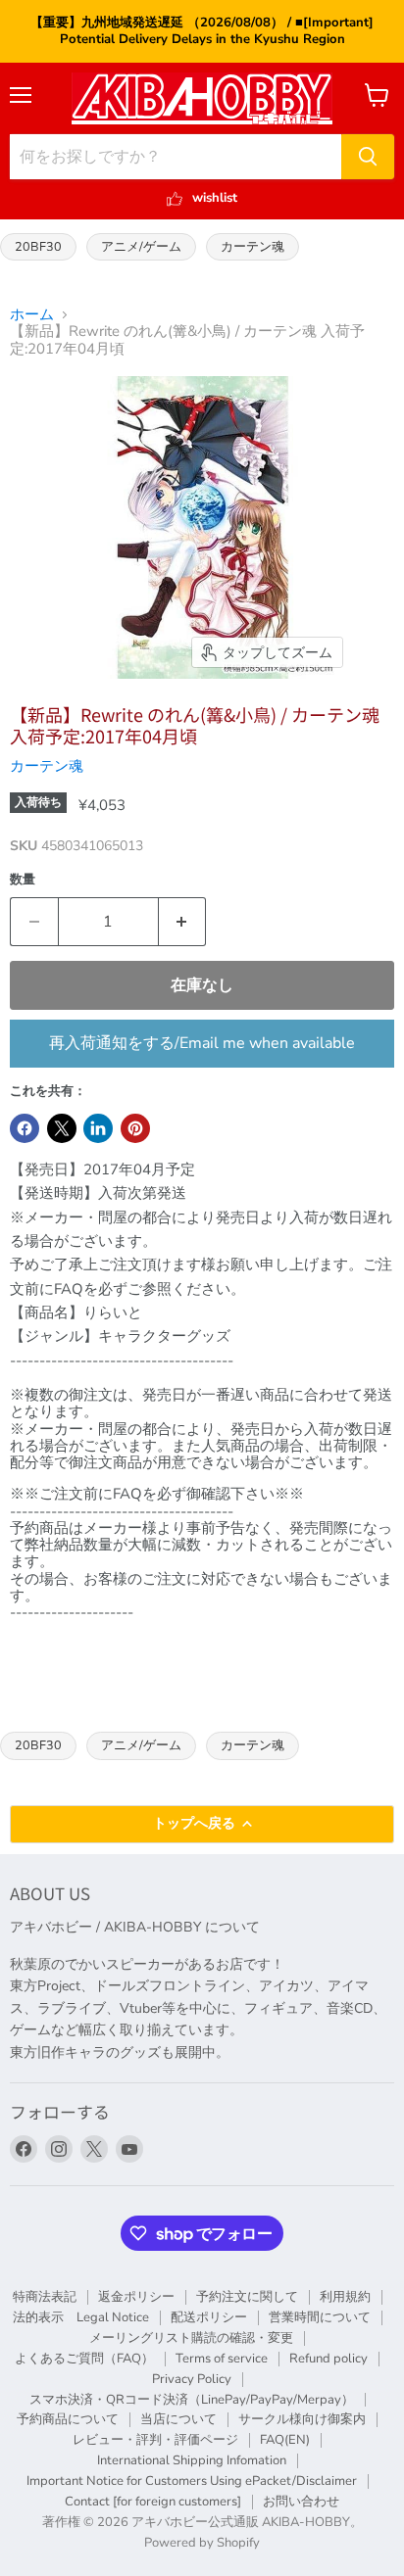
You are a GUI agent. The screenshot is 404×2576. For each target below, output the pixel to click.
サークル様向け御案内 (302, 2419)
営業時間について (320, 2317)
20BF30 (38, 246)
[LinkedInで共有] (98, 1128)
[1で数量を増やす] (183, 922)
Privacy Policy (192, 2379)
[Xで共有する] (62, 1128)
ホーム (32, 315)
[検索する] (368, 157)
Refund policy (328, 2359)
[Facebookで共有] (25, 1128)
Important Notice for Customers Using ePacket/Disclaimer (192, 2481)
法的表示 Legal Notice (81, 2317)
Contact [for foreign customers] (153, 2502)
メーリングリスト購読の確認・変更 (191, 2338)
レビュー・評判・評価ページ (155, 2440)
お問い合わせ (301, 2502)
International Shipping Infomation (192, 2460)
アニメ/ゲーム (141, 246)
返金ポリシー (136, 2297)
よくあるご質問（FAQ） (84, 2359)
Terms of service (222, 2359)
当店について (178, 2419)
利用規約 (345, 2297)
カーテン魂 (252, 246)
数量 (23, 880)
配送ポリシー (209, 2317)
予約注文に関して (247, 2297)
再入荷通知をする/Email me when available (202, 1043)
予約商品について (68, 2419)
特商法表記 (45, 2297)
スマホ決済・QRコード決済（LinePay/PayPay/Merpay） (192, 2400)
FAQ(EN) (285, 2440)
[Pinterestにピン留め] (135, 1128)
